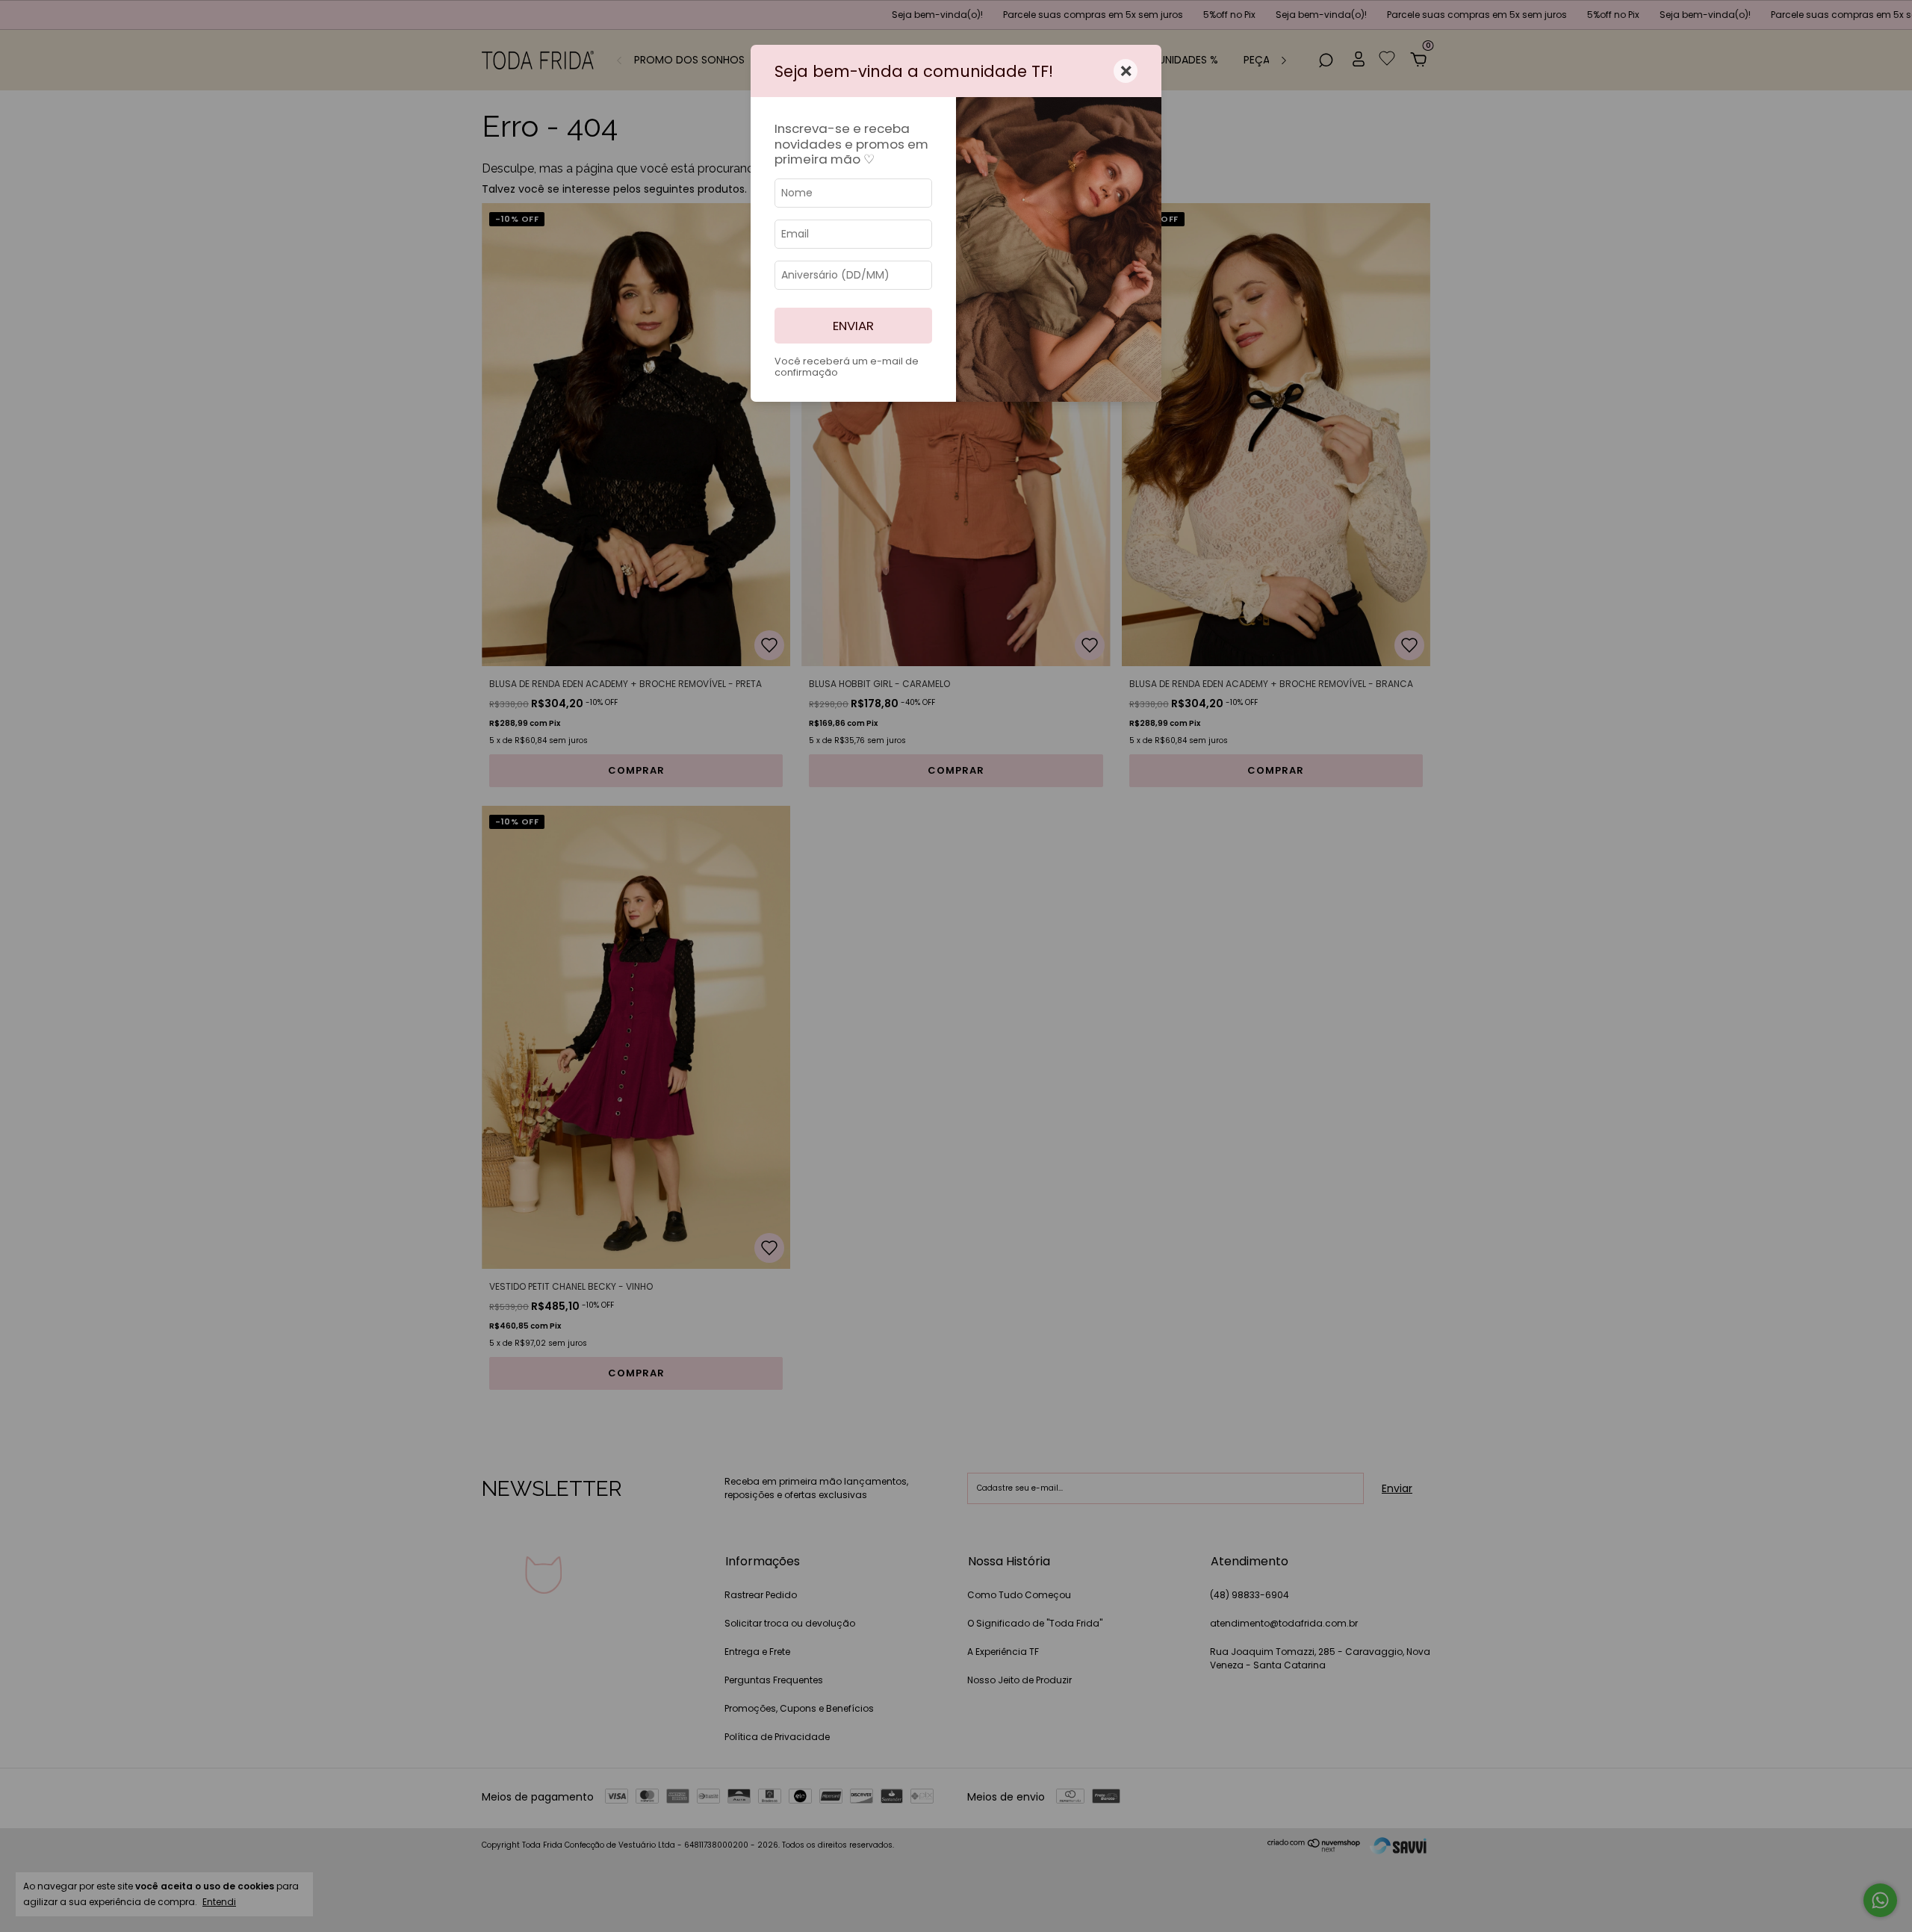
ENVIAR (853, 326)
